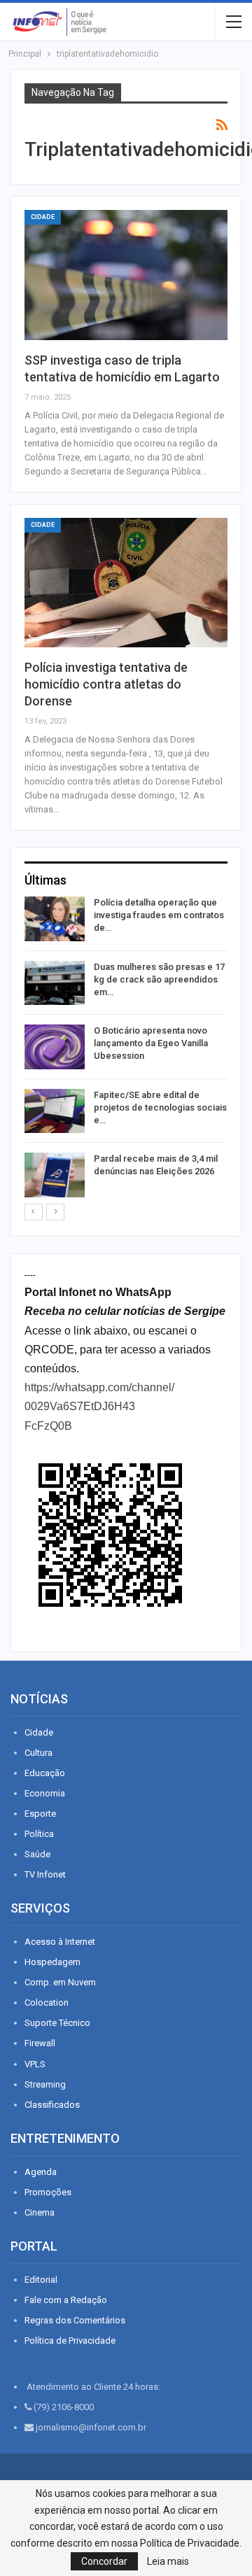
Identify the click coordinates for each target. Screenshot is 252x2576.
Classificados (52, 2105)
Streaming (45, 2084)
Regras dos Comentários (75, 2320)
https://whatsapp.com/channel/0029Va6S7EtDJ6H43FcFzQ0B (99, 1406)
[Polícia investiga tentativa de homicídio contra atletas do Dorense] (126, 583)
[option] (126, 1049)
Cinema (40, 2212)
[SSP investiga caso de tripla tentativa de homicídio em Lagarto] (126, 275)
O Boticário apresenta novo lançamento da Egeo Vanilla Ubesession (151, 1043)
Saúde (37, 1854)
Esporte (40, 1814)
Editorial (41, 2280)
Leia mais (168, 2561)
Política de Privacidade (70, 2341)
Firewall (40, 2043)
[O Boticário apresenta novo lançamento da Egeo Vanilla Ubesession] (55, 1047)
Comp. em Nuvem (60, 1982)
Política (39, 1834)
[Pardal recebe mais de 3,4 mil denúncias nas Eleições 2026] (55, 1175)
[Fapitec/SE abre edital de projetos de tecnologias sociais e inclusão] (55, 1111)
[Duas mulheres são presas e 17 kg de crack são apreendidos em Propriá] (55, 983)
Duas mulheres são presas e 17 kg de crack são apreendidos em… (159, 979)
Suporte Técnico (57, 2023)
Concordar (104, 2561)
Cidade (43, 217)
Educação (45, 1773)
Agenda (41, 2172)
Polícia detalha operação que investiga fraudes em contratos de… (159, 915)
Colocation (47, 2003)
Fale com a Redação (66, 2300)
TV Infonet (45, 1874)
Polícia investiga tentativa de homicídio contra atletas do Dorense (106, 684)
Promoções (48, 2192)
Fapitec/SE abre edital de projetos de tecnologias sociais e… (160, 1107)
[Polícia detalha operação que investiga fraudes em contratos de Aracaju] (55, 919)
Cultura (38, 1753)
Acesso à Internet (60, 1942)
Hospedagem (52, 1962)
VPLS (35, 2064)
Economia (45, 1793)
